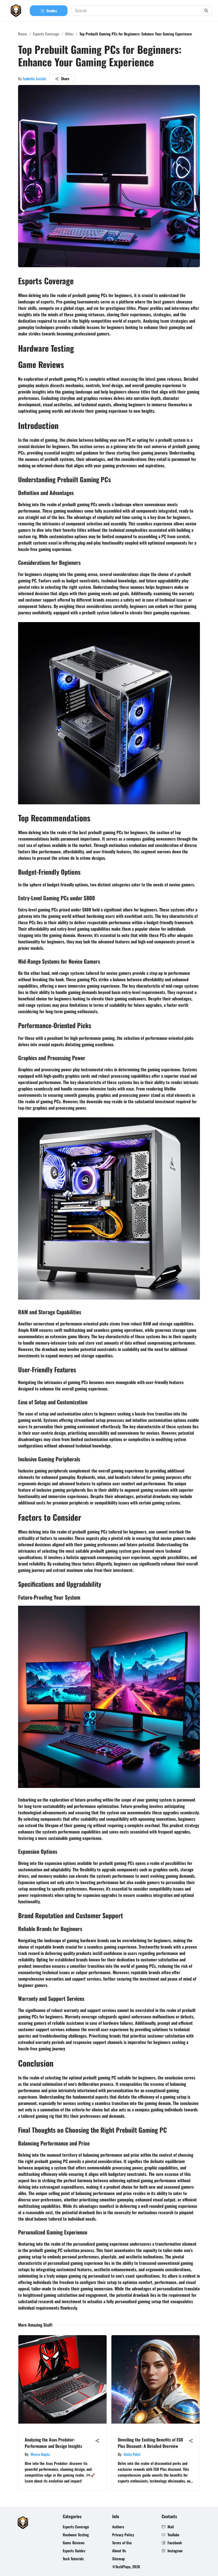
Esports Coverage (46, 34)
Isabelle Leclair (35, 78)
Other (69, 34)
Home (23, 34)
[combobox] (139, 11)
